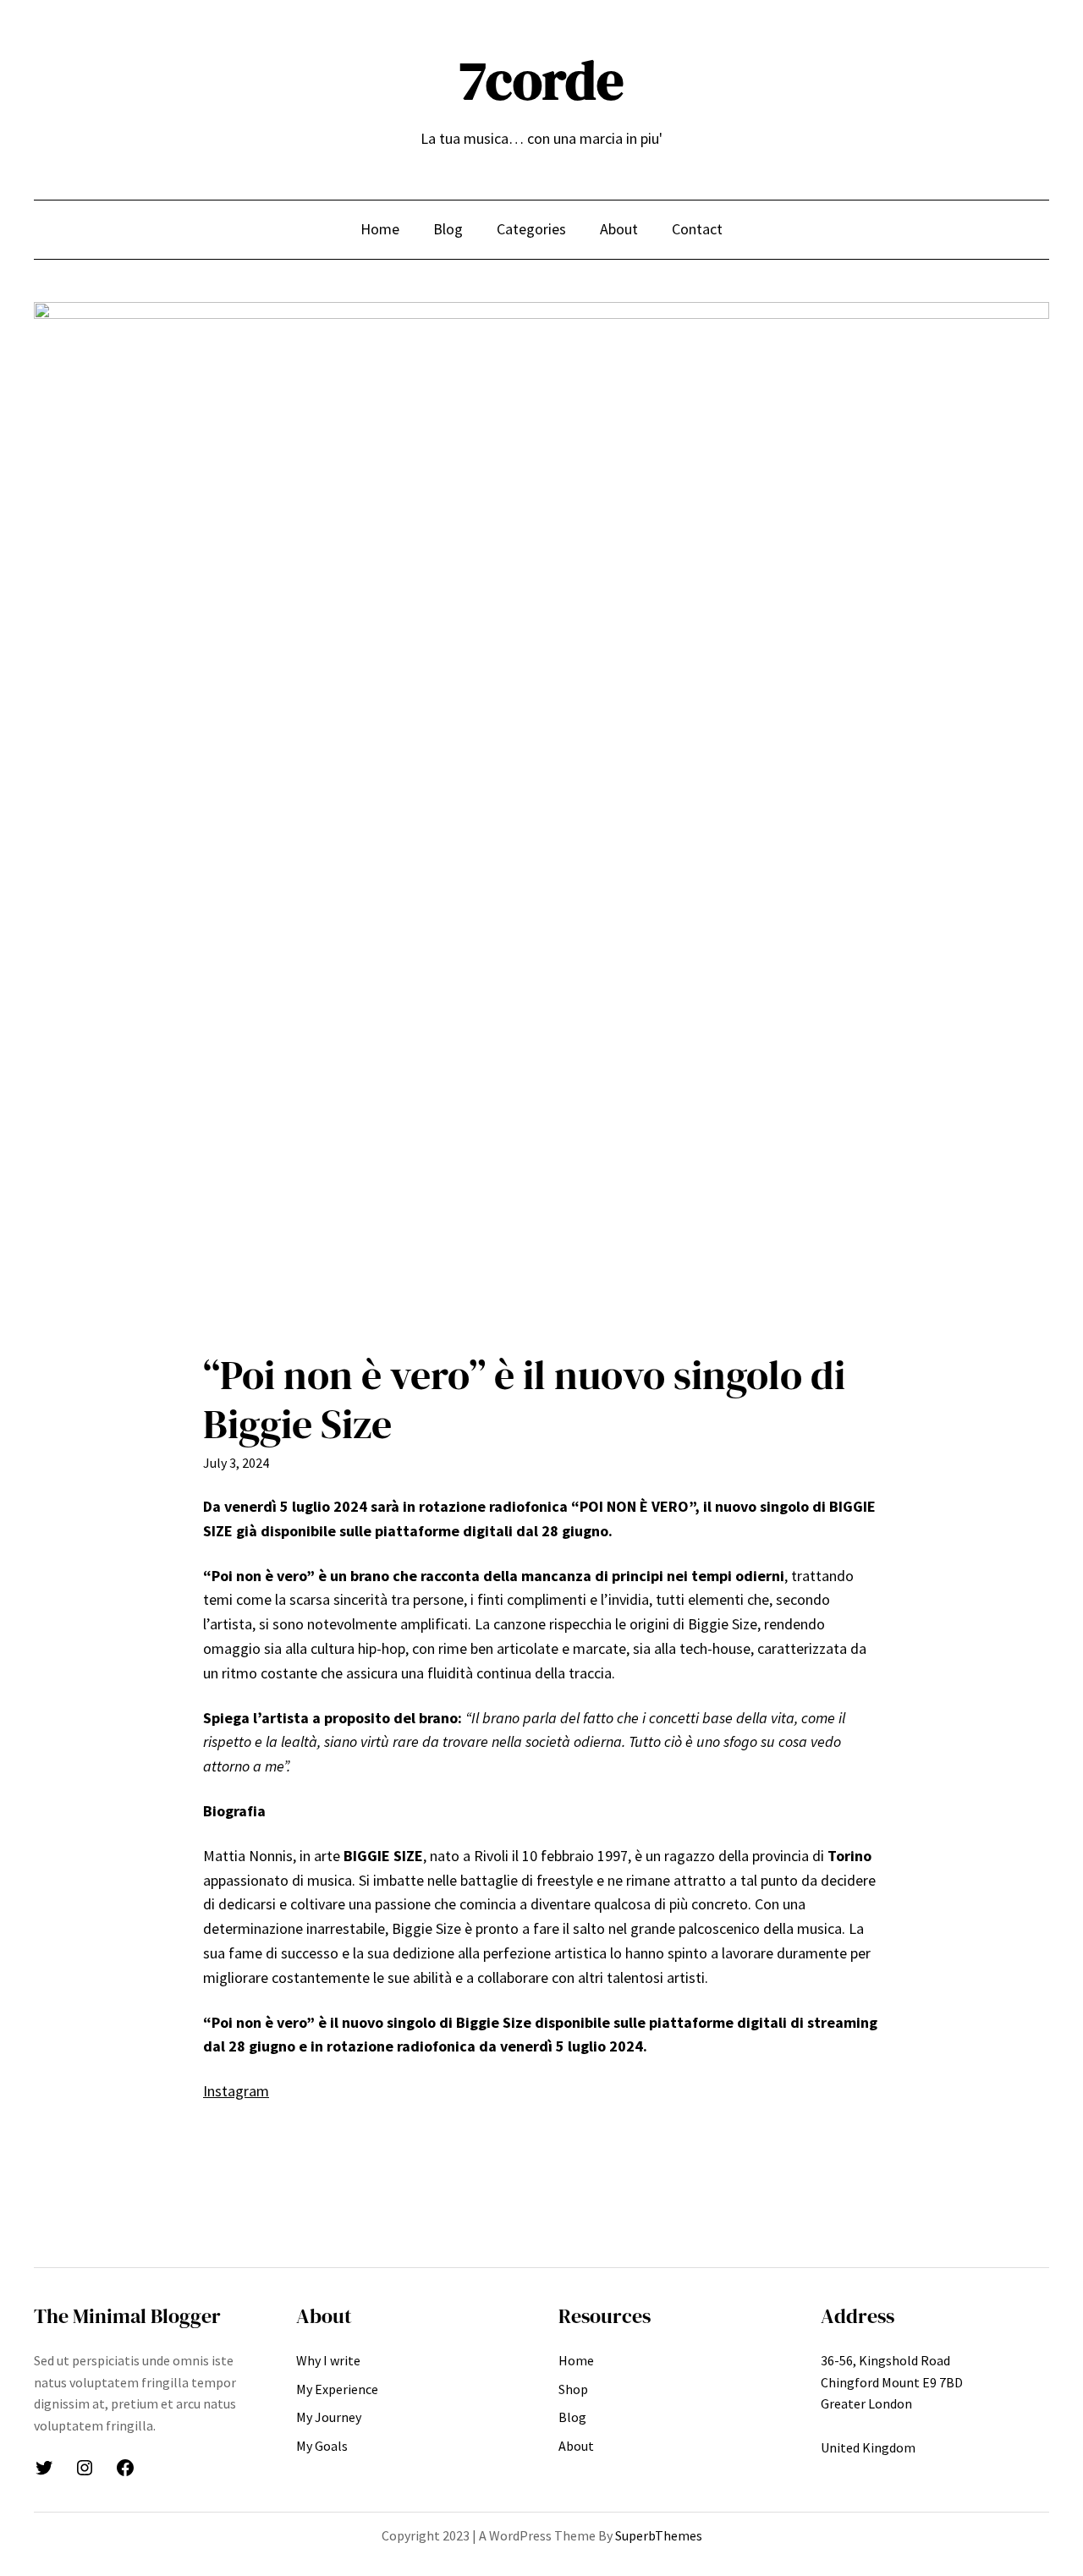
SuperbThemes (659, 2535)
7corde (541, 80)
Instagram (236, 2091)
